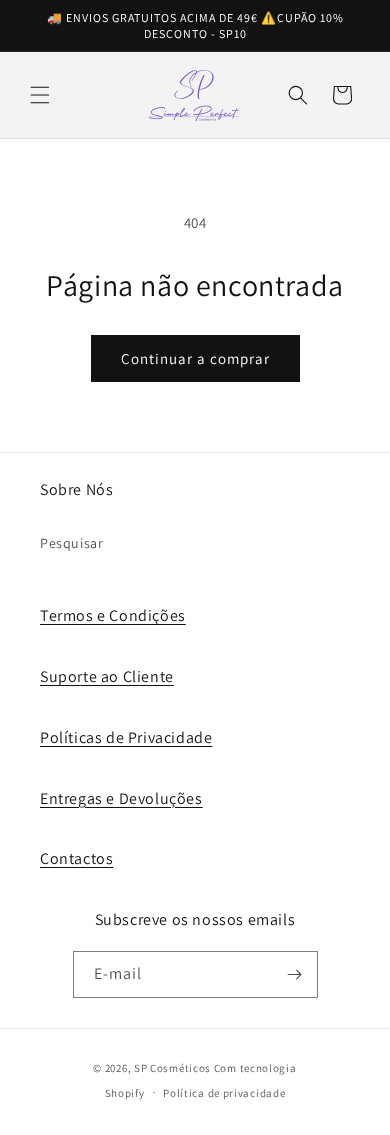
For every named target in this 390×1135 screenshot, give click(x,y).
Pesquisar (71, 543)
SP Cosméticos (172, 1068)
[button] (40, 95)
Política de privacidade (224, 1093)
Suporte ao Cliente (107, 676)
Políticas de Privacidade (126, 737)
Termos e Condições (113, 615)
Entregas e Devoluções (121, 798)
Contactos (76, 858)
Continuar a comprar (195, 358)
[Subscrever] (295, 974)
